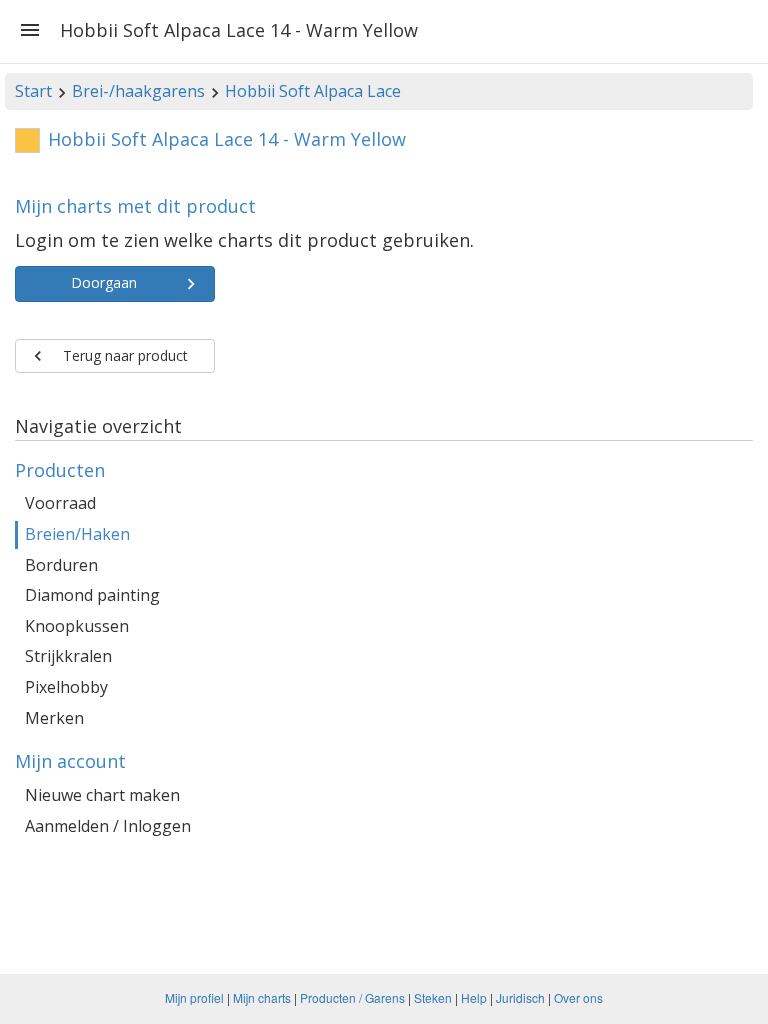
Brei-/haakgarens (138, 91)
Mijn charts (262, 997)
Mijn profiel (194, 997)
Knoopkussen (77, 626)
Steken (433, 997)
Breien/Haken (77, 534)
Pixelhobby (66, 687)
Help (474, 997)
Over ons (578, 997)
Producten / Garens (352, 997)
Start (33, 91)
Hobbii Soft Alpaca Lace (313, 91)
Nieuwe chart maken (102, 795)
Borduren (61, 565)
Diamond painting (92, 595)
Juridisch (520, 997)
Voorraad (60, 503)
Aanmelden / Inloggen (108, 826)
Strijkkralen (68, 656)
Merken (54, 718)
